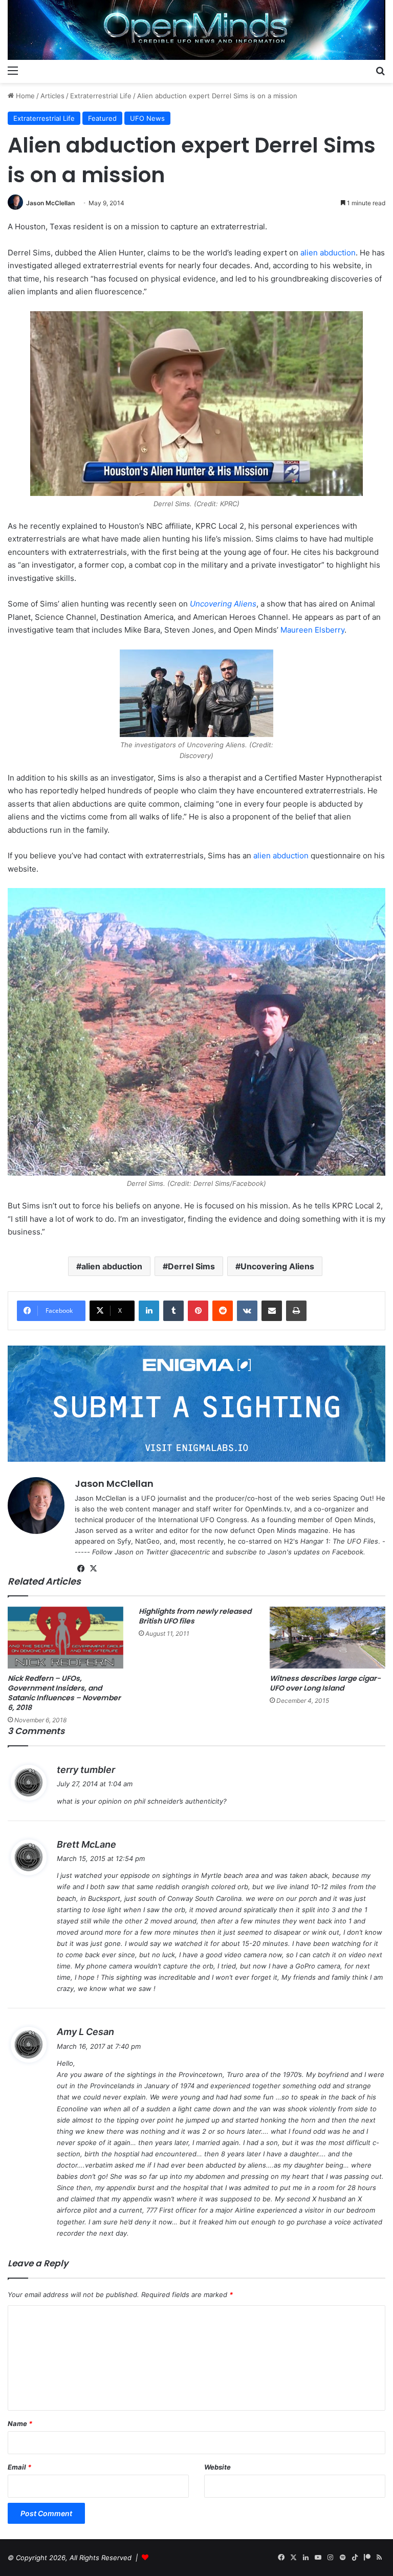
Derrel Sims (191, 1266)
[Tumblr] (173, 1311)
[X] (93, 1569)
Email (19, 2467)
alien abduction (328, 253)
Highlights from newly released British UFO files (195, 1616)
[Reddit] (223, 1311)
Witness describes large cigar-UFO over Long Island (325, 1683)
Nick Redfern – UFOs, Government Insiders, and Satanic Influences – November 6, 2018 (64, 1693)
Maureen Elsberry (312, 630)
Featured (102, 118)
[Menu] (13, 70)
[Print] (296, 1311)
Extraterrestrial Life (101, 96)
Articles (52, 96)
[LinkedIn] (149, 1311)
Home (24, 96)
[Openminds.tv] (196, 30)
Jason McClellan (50, 203)
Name (20, 2423)
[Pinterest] (198, 1311)
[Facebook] (81, 1569)
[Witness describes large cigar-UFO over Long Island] (327, 1638)
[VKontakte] (247, 1311)
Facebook (348, 1552)
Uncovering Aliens (223, 604)
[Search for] (380, 70)
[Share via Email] (272, 1311)
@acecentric (190, 1552)
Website (217, 2467)
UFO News (147, 118)
